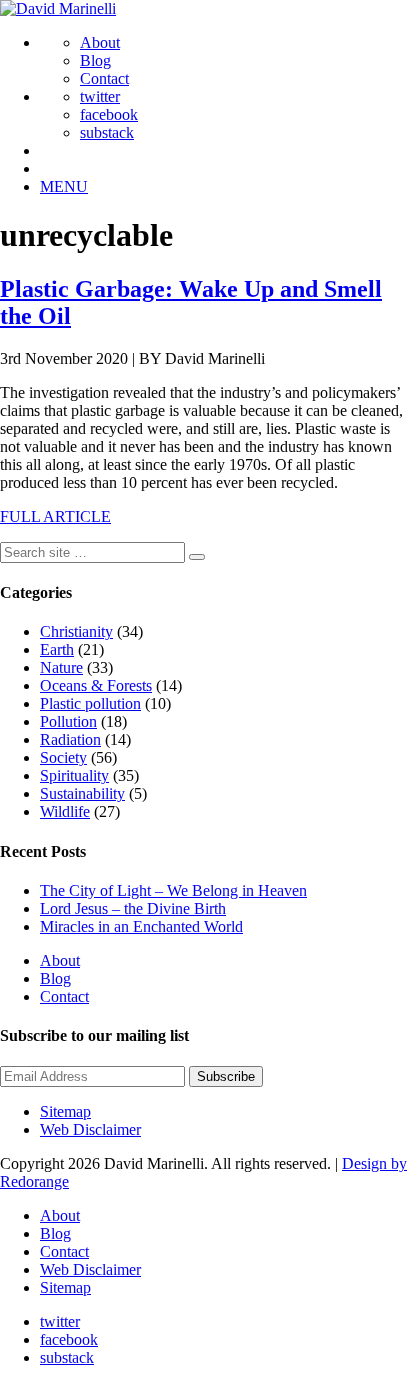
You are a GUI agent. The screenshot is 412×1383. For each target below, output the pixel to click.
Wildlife (65, 811)
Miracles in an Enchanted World (141, 926)
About (100, 42)
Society (63, 757)
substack (107, 132)
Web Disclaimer (90, 1129)
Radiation (70, 739)
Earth (57, 649)
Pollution (68, 721)
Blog (95, 60)
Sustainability (82, 793)
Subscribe (226, 1076)
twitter (100, 96)
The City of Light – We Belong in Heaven (173, 890)
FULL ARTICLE (55, 516)
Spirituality (74, 775)
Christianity (76, 631)
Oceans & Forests (96, 685)
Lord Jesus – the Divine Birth (133, 908)
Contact (104, 78)
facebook (109, 114)
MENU (64, 186)
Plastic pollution (90, 703)
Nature (61, 667)
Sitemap (65, 1111)
